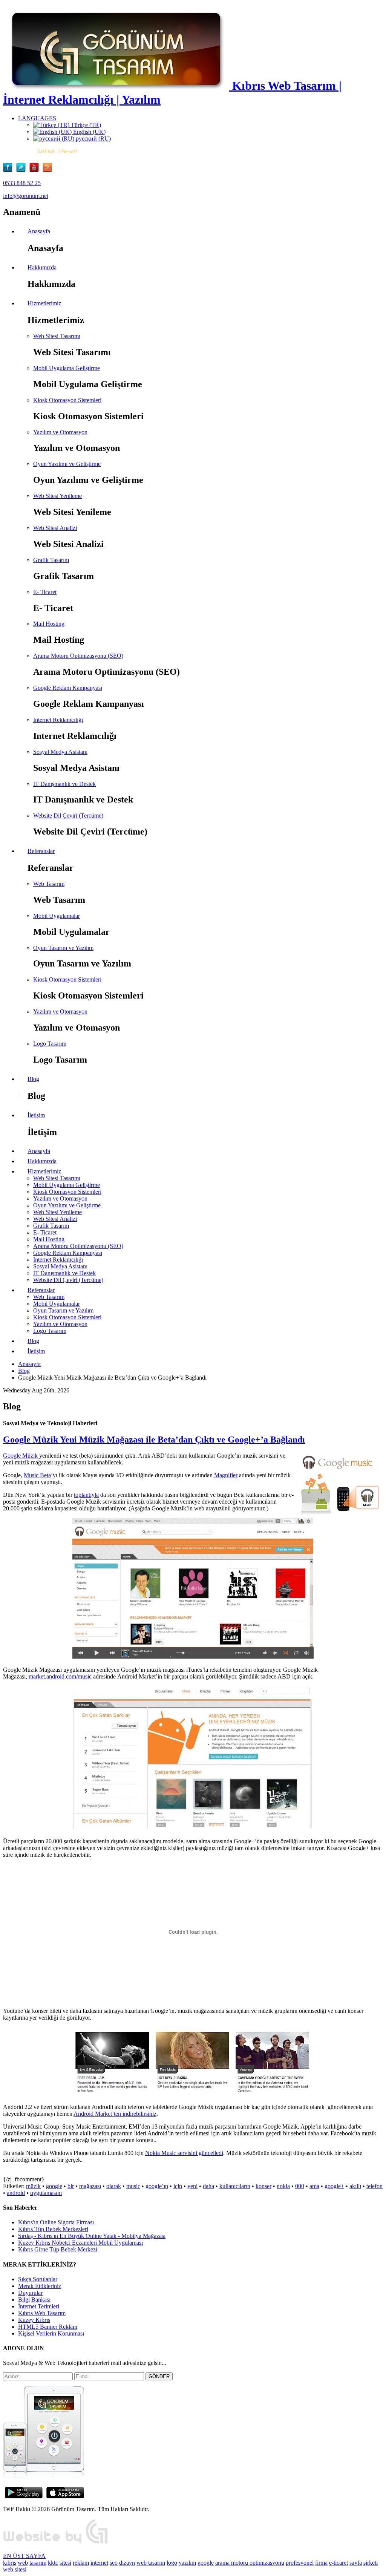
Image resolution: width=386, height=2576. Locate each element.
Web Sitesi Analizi (55, 528)
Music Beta (37, 1475)
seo (114, 2563)
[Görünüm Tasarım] (56, 2543)
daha (208, 2186)
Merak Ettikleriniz (40, 2286)
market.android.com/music (60, 1676)
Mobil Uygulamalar (57, 916)
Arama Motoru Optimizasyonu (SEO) (78, 656)
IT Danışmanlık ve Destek (64, 784)
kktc (53, 2563)
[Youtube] (36, 170)
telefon (375, 2186)
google (54, 2186)
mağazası (90, 2186)
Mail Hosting (49, 624)
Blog (24, 1371)
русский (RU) (93, 139)
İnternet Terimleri (39, 2306)
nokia (283, 2186)
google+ (334, 2186)
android (16, 2193)
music (133, 2186)
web (23, 2563)
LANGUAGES (37, 118)
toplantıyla (86, 1495)
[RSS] (47, 170)
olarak (114, 2186)
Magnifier (226, 1475)
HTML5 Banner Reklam (48, 2327)
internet (99, 2563)
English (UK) (89, 132)
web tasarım (151, 2563)
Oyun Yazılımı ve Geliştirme (67, 464)
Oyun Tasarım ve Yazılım (63, 948)
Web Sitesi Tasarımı (57, 336)
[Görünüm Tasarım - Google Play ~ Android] (24, 2496)
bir (71, 2186)
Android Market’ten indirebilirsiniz (115, 2114)
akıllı (355, 2186)
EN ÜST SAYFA (24, 2556)
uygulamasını (46, 2193)
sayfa (356, 2563)
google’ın (157, 2186)
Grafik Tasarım (51, 560)
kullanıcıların (235, 2186)
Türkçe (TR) (85, 125)
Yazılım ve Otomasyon (60, 432)
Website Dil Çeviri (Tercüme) (68, 816)
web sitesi (15, 2569)
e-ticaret (339, 2563)
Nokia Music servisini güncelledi (184, 2153)
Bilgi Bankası (34, 2300)
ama (314, 2186)
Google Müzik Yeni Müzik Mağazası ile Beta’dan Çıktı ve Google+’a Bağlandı (154, 1440)
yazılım (187, 2563)
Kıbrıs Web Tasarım (42, 2313)
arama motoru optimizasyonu (250, 2563)
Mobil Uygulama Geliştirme (67, 368)
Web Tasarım (49, 884)
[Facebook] (10, 170)
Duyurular (30, 2293)
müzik (33, 2186)
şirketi (371, 2563)
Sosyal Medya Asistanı (60, 752)
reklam (81, 2563)
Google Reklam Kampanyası (68, 688)
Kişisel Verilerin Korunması (51, 2333)
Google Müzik (21, 1456)
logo (172, 2563)
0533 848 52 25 (22, 183)
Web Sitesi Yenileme (57, 496)
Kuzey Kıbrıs (34, 2320)
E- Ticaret (45, 592)
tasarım (38, 2563)
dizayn (127, 2563)
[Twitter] (23, 170)
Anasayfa (29, 1364)
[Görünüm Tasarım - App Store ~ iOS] (65, 2496)
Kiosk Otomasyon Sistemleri (67, 400)
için (178, 2186)
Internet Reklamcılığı (58, 720)
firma (321, 2563)
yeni (192, 2186)
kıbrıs (10, 2563)
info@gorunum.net (26, 196)
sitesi (65, 2563)
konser (263, 2186)
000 (300, 2186)
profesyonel (300, 2563)
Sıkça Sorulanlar (38, 2279)
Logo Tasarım (50, 1044)
